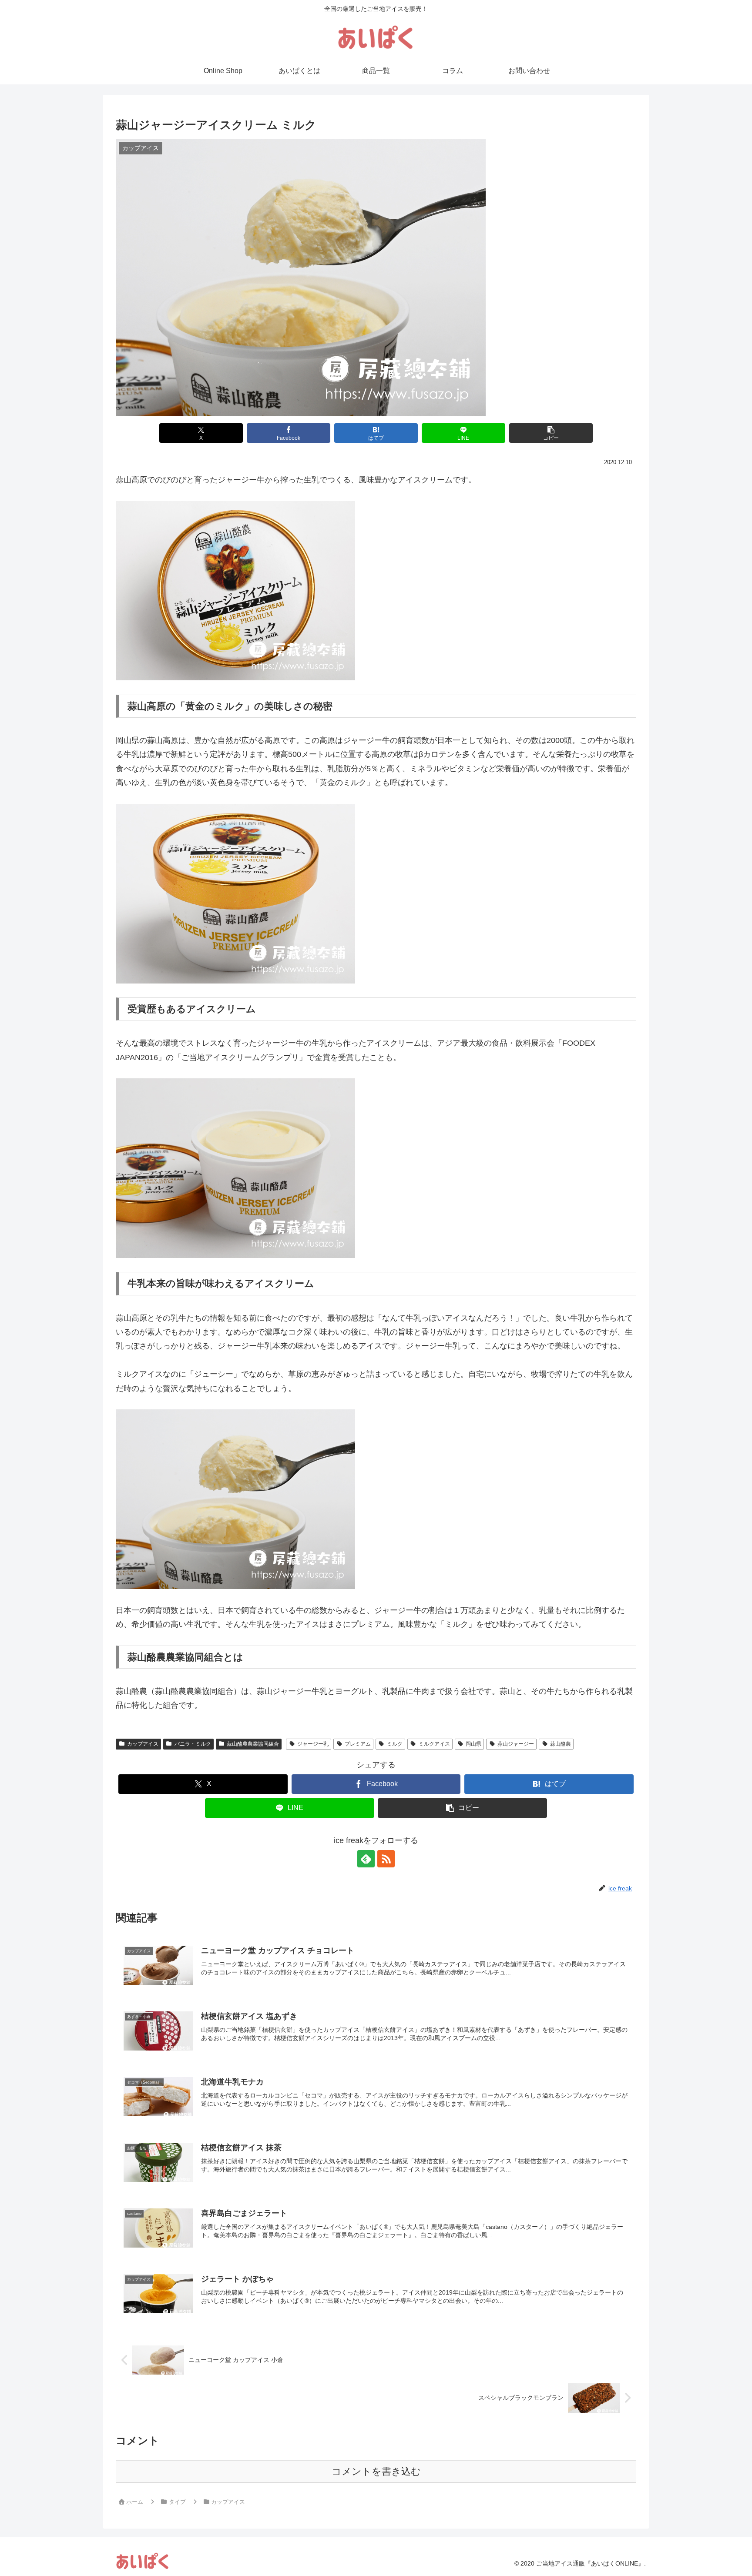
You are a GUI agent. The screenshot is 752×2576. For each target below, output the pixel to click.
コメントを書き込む (376, 2471)
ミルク (395, 1744)
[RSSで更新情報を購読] (386, 1859)
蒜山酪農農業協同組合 (253, 1744)
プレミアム (358, 1744)
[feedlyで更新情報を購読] (366, 1859)
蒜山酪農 (561, 1744)
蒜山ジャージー (516, 1744)
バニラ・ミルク (193, 1744)
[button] (551, 433)
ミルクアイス (434, 1744)
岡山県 (473, 1744)
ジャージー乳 (313, 1744)
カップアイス (143, 1744)
